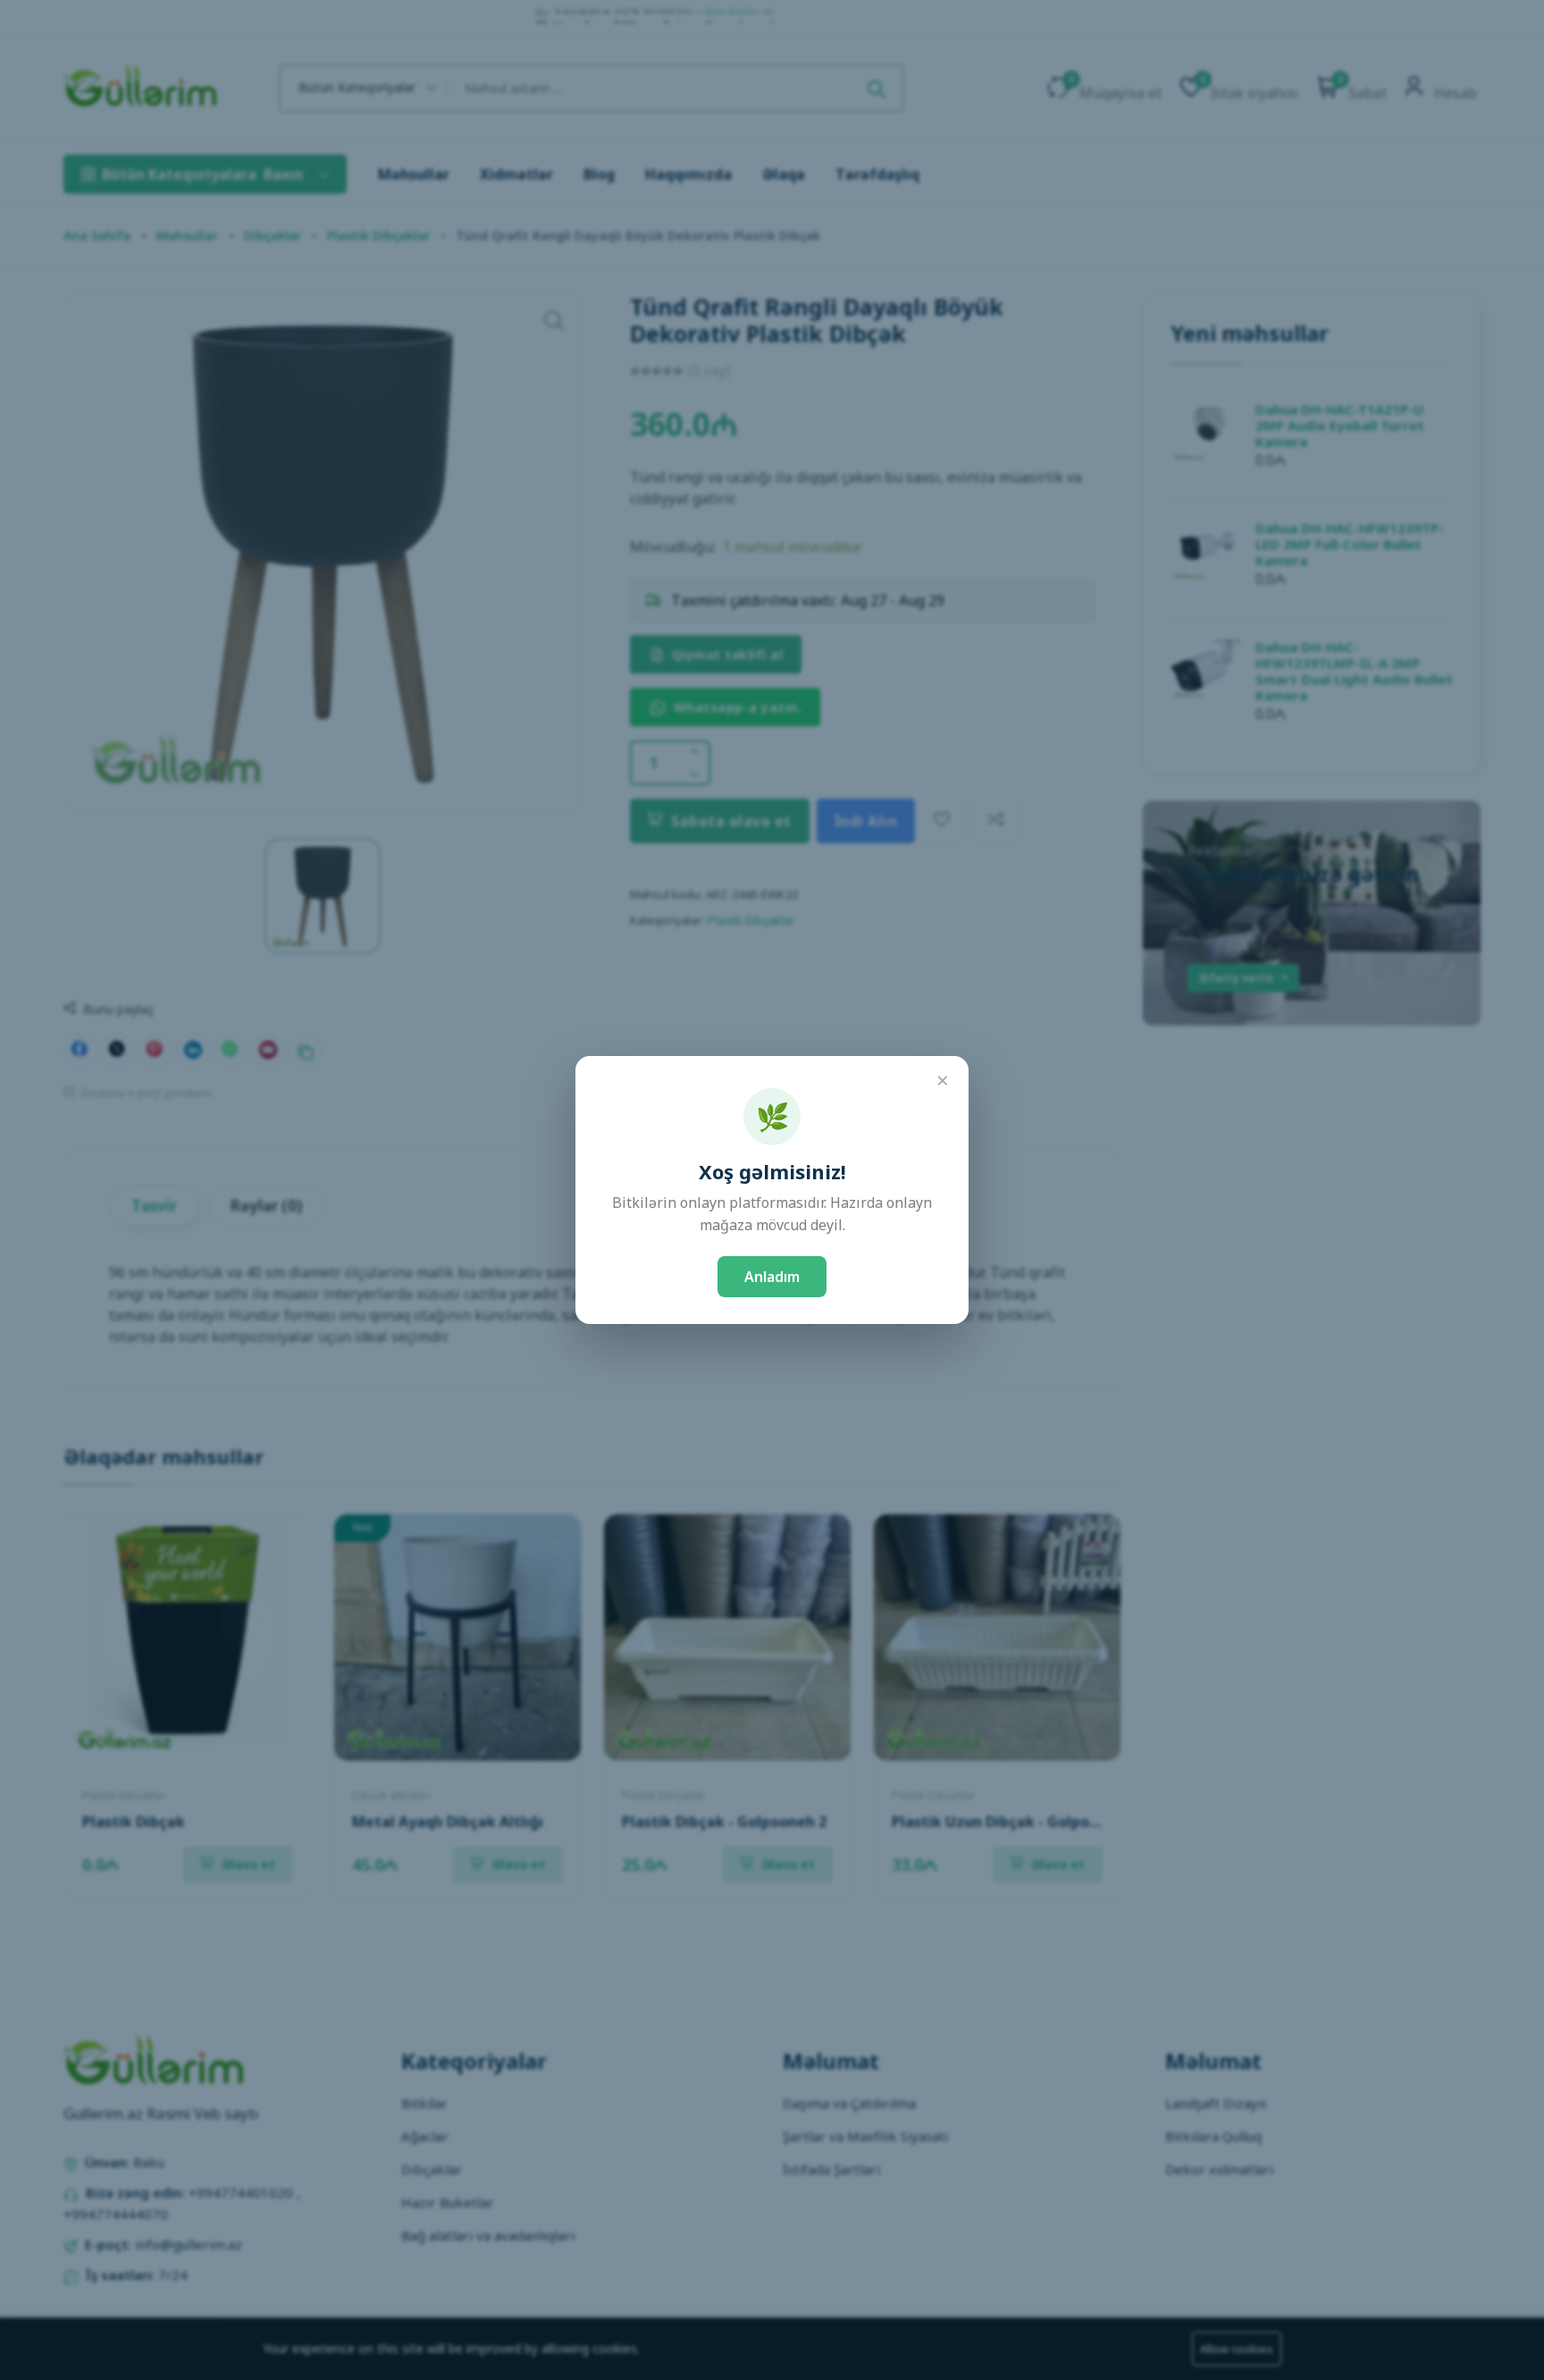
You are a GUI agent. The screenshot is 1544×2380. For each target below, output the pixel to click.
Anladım (772, 1277)
